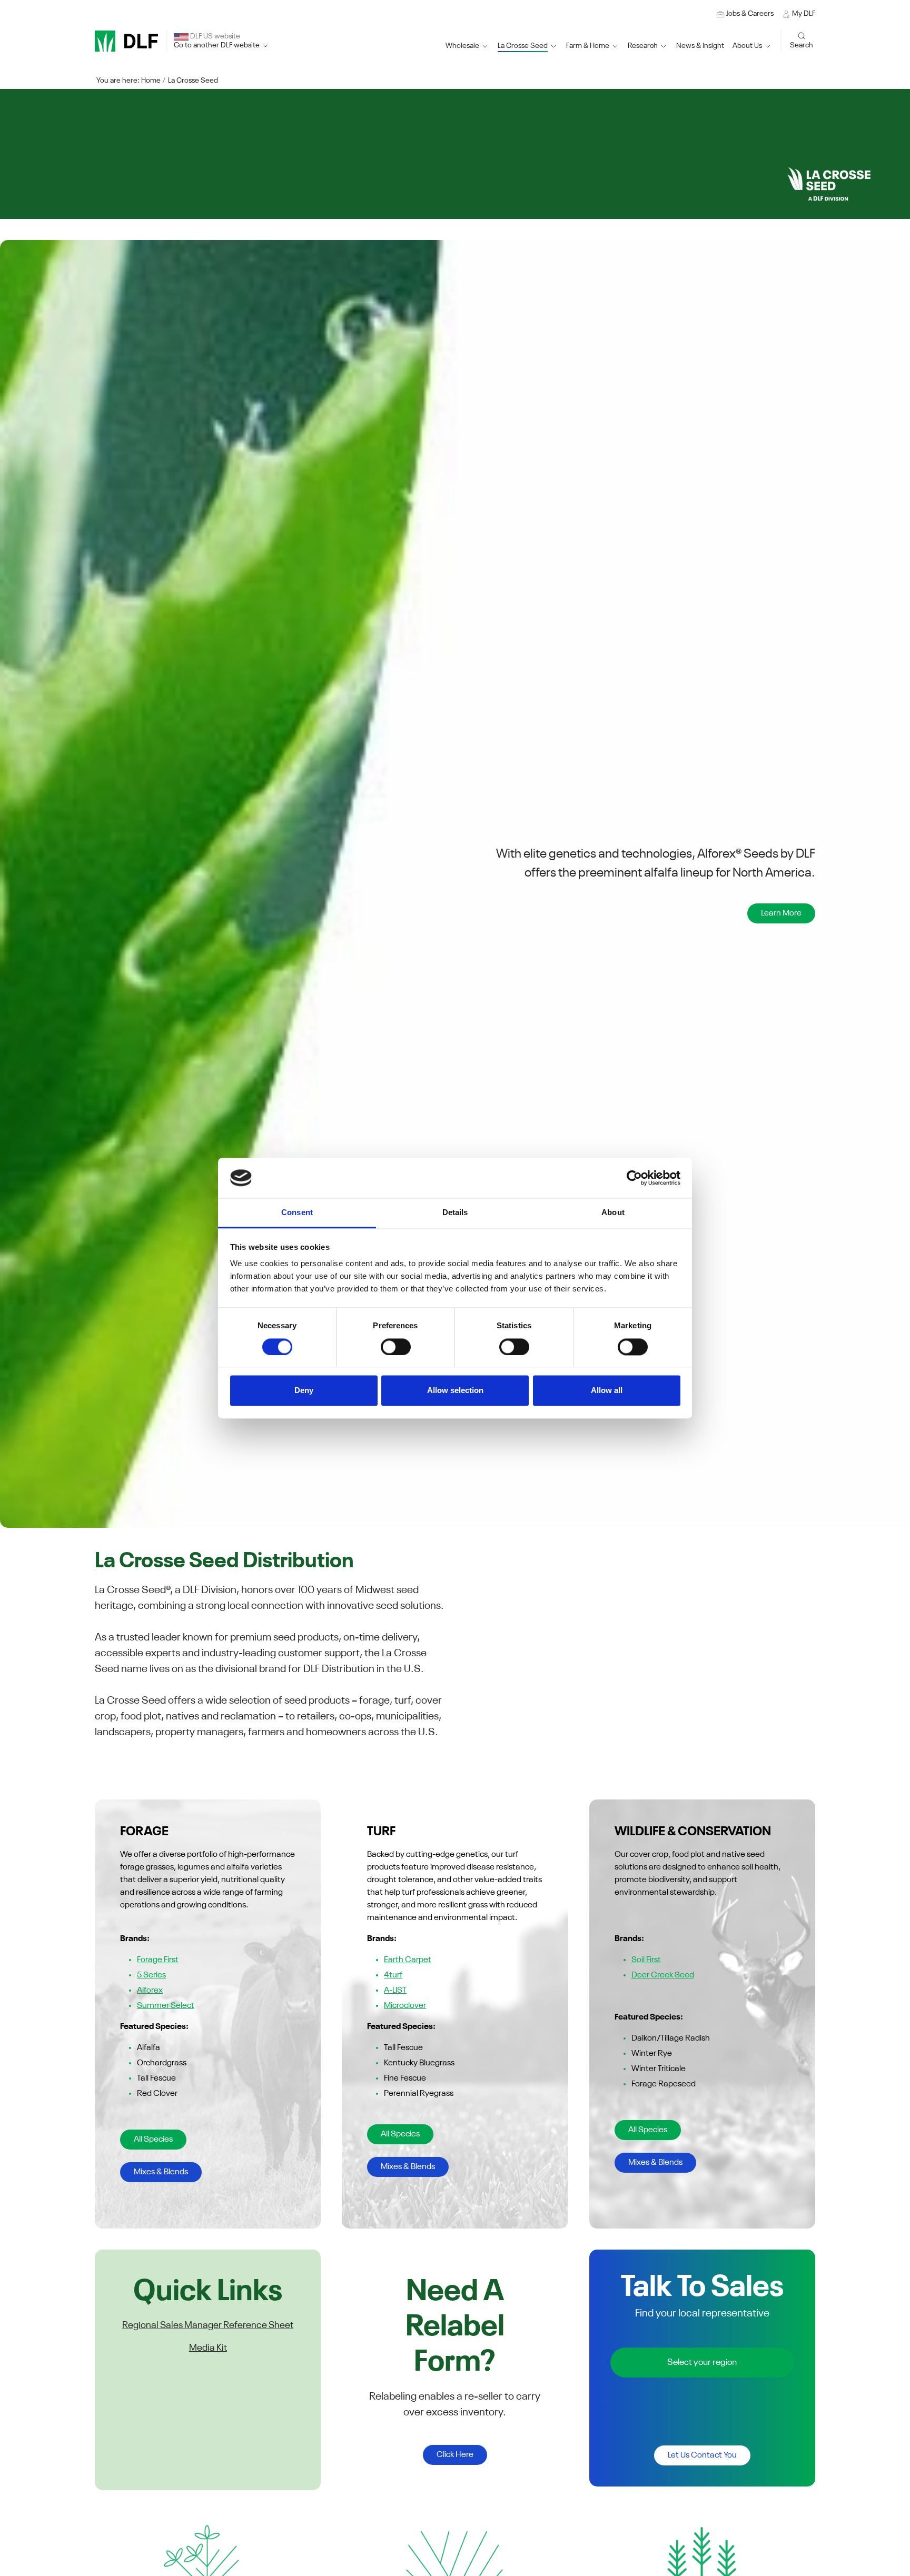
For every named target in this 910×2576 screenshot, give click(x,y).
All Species (153, 2140)
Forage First (158, 1960)
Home (151, 81)
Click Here (455, 2455)
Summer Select (166, 2006)
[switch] (396, 1347)
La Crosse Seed (193, 81)
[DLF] (126, 41)
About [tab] (613, 1213)
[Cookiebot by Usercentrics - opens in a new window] (634, 1178)
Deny (304, 1391)
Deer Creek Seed (663, 1975)
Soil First (646, 1960)
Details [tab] (455, 1213)
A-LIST (395, 1991)
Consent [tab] (297, 1213)
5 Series (151, 1975)
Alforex (150, 1991)
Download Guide (139, 923)
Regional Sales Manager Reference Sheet (208, 2325)
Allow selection (455, 1391)
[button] (528, 46)
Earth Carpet (408, 1960)
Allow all (607, 1391)
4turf (393, 1975)
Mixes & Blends (161, 2172)
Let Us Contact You (702, 2455)
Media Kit (208, 2348)
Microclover (405, 2006)
